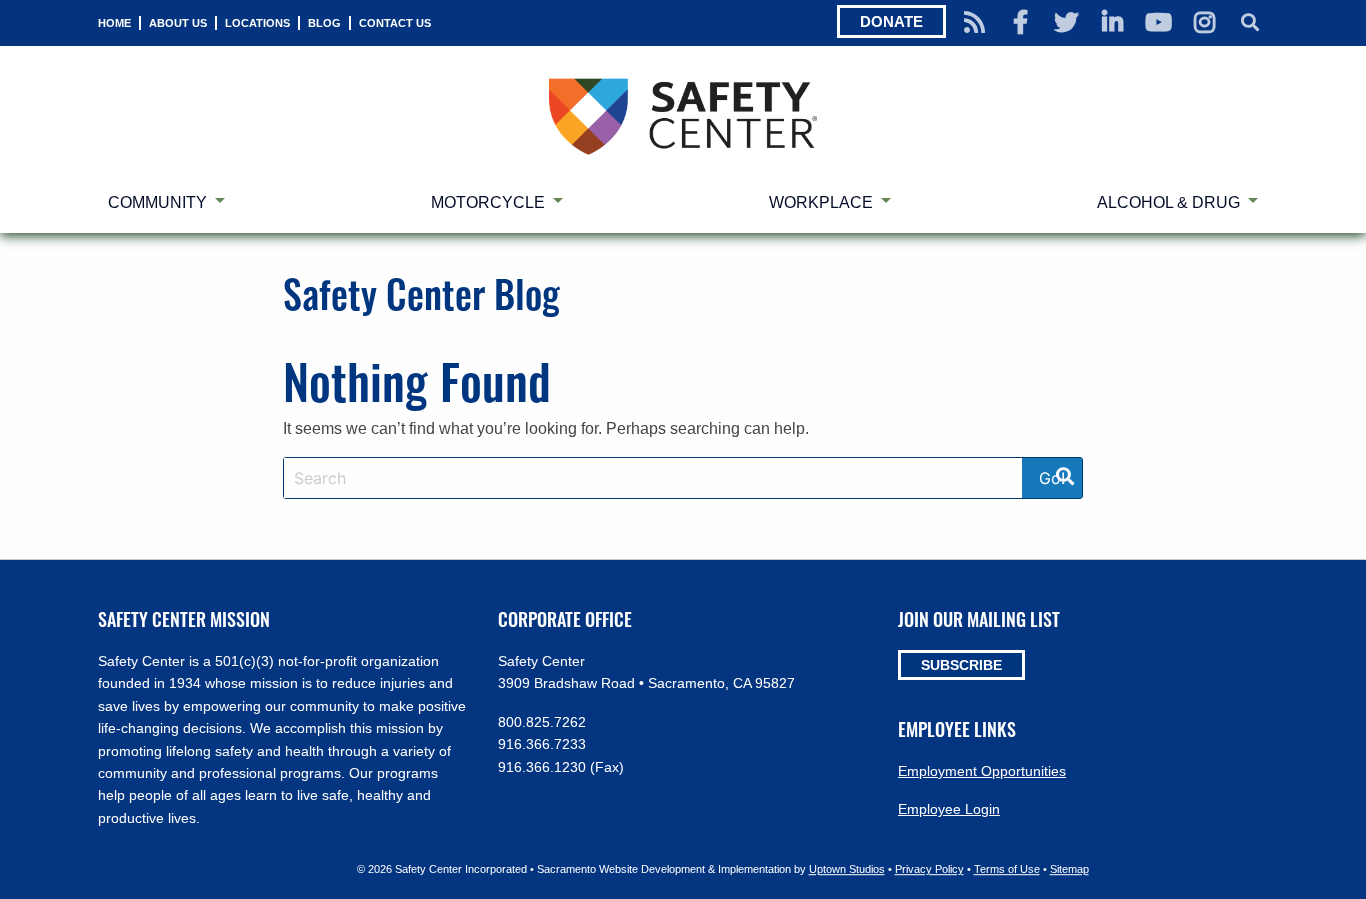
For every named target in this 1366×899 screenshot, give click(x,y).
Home (114, 23)
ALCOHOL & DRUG (1168, 202)
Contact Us (395, 23)
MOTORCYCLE (488, 202)
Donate (891, 21)
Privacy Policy (929, 870)
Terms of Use (1007, 870)
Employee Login (949, 809)
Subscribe (961, 665)
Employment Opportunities (982, 771)
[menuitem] (114, 23)
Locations (257, 23)
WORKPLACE (821, 202)
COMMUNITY (157, 202)
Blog (324, 23)
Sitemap (1069, 870)
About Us (178, 23)
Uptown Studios (847, 870)
